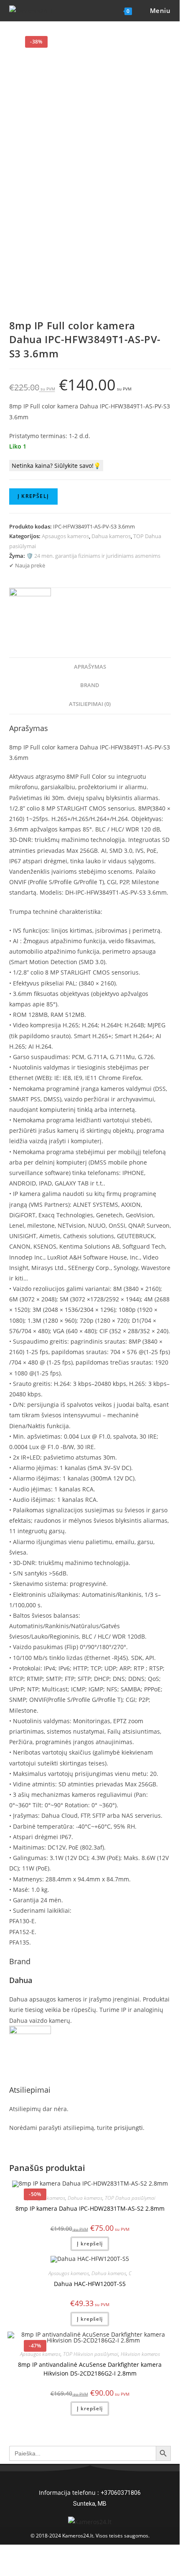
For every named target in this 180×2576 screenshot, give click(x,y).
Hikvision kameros (140, 2354)
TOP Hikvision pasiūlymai (91, 2354)
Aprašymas (90, 667)
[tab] (90, 667)
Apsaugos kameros (65, 536)
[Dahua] (30, 608)
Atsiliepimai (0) (90, 704)
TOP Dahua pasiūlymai (130, 2198)
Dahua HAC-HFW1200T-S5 (90, 2284)
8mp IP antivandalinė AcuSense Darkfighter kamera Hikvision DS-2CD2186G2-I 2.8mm (90, 2369)
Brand (90, 685)
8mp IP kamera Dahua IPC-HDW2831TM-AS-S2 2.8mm (90, 2208)
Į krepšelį (33, 496)
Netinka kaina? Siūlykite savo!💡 (56, 466)
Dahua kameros (111, 536)
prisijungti (128, 2128)
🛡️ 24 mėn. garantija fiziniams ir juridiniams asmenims (93, 556)
